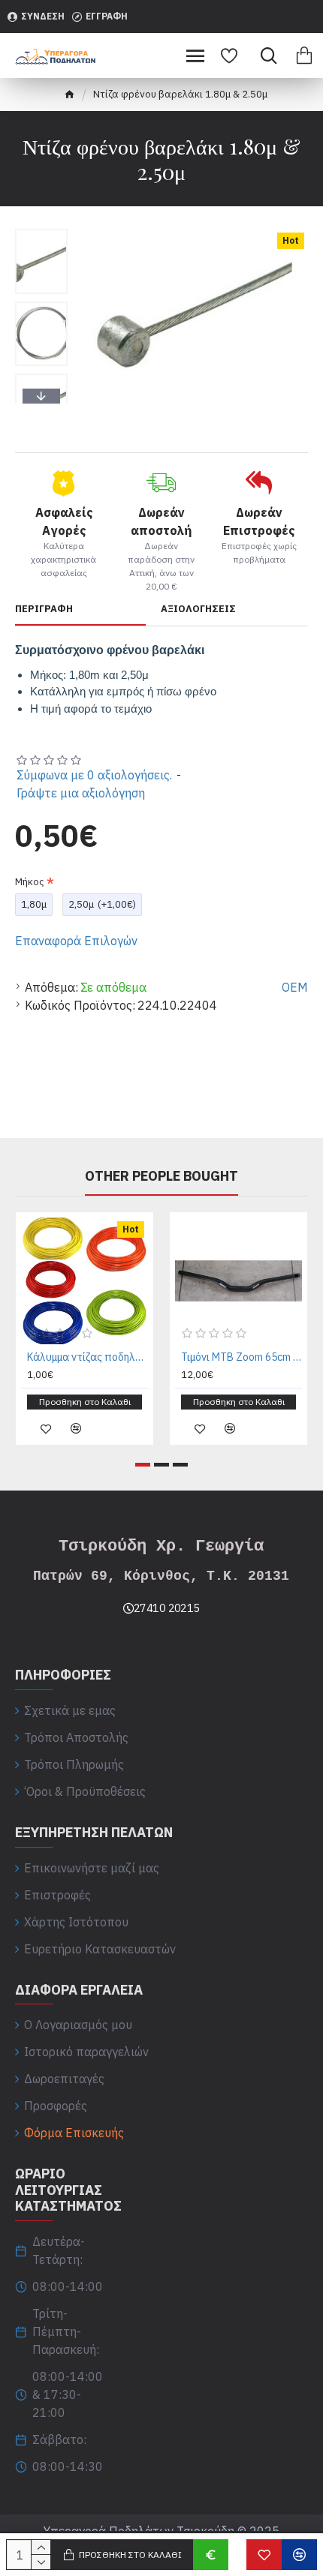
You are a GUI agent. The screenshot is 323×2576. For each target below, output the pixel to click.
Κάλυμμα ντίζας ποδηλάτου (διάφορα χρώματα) (88, 1357)
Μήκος (30, 882)
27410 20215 (167, 1608)
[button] (41, 233)
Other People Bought (161, 1176)
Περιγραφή (44, 609)
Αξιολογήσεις (198, 609)
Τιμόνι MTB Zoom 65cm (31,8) (241, 1357)
